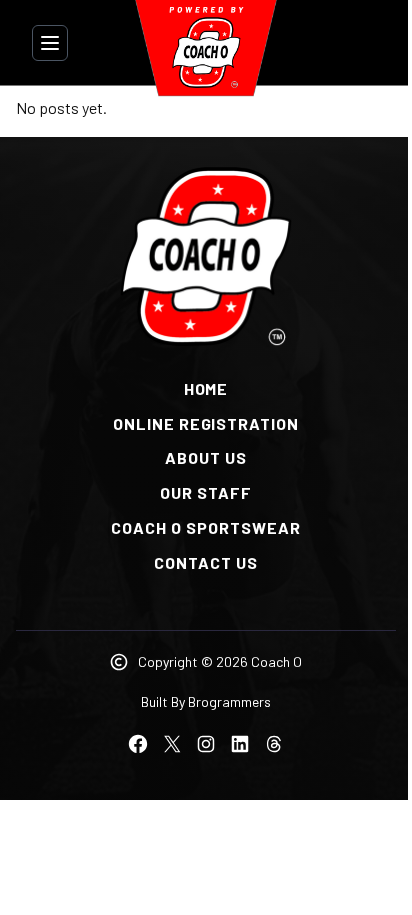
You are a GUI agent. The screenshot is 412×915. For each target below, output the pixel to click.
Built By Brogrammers (206, 701)
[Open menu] (50, 43)
